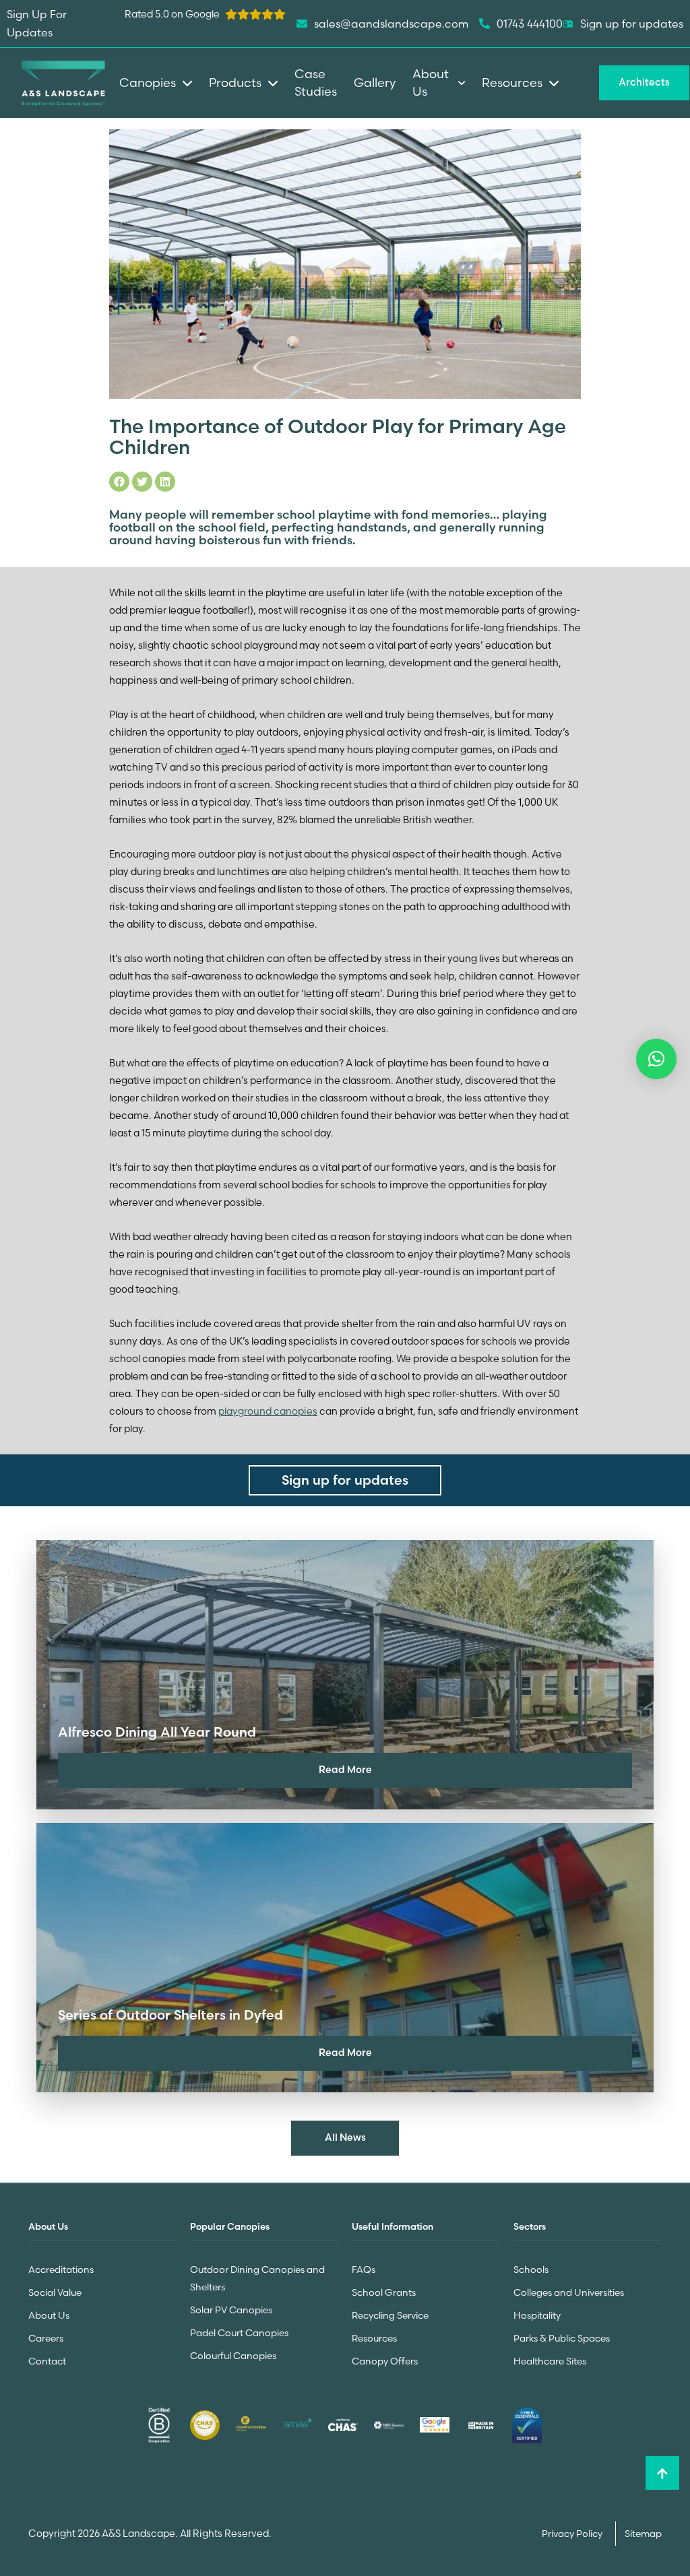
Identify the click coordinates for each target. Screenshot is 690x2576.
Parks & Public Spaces (562, 2338)
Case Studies (316, 83)
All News (345, 2137)
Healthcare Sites (550, 2361)
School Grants (384, 2292)
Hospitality (537, 2315)
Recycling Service (390, 2315)
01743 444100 (530, 24)
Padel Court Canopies (239, 2333)
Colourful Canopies (233, 2356)
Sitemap (643, 2534)
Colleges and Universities (569, 2292)
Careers (46, 2338)
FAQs (364, 2269)
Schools (531, 2269)
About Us (49, 2315)
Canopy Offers (385, 2361)
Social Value (55, 2292)
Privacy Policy (573, 2534)
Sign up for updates (632, 24)
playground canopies (268, 1411)
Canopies (148, 83)
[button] (656, 1059)
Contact (47, 2361)
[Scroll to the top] (662, 2473)
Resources (374, 2338)
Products (235, 83)
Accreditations (61, 2269)
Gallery (375, 83)
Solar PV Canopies (231, 2310)
